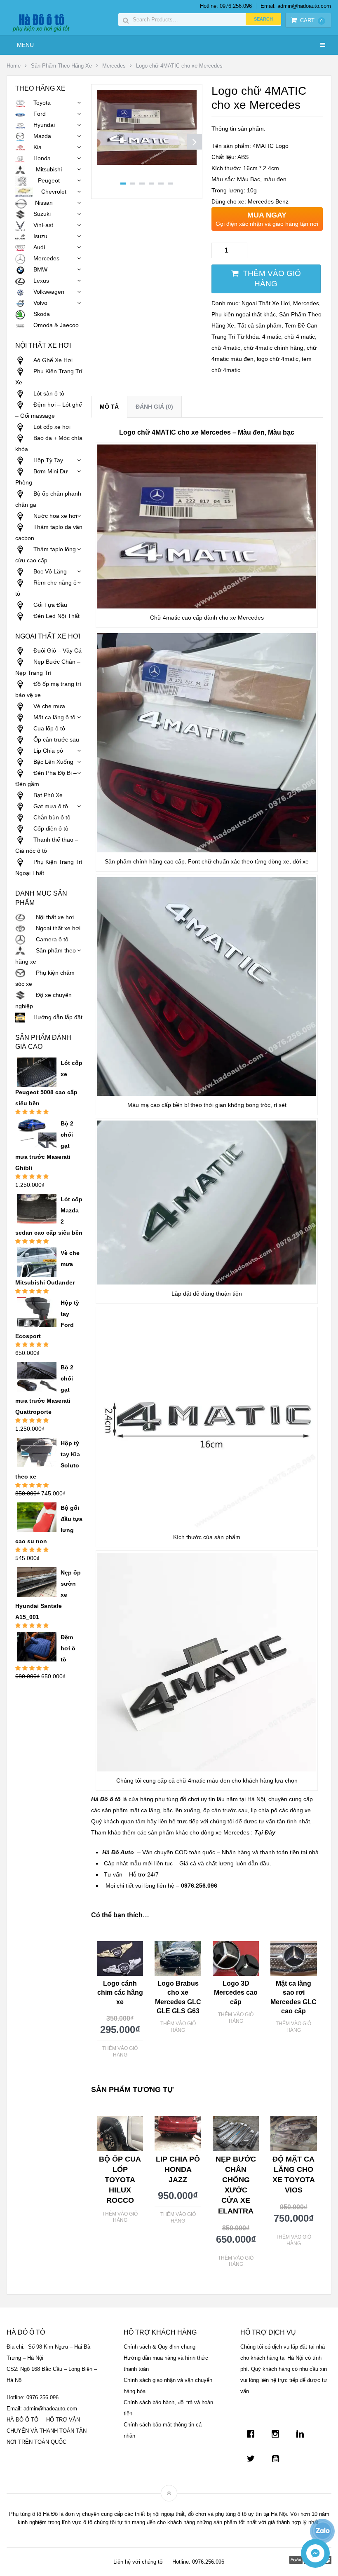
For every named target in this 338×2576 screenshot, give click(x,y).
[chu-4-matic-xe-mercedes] (147, 163)
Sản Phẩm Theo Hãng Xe (61, 66)
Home (14, 66)
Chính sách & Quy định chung (160, 2347)
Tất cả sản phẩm (259, 325)
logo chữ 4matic (278, 359)
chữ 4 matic (300, 337)
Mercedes (114, 66)
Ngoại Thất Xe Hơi (266, 303)
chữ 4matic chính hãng (273, 348)
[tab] (109, 407)
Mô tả (109, 407)
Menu (25, 45)
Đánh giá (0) (154, 407)
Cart (311, 20)
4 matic (272, 337)
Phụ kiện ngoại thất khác (244, 314)
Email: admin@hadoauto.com (296, 6)
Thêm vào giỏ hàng (272, 278)
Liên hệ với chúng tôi (138, 2562)
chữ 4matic (226, 348)
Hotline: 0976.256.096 (226, 6)
